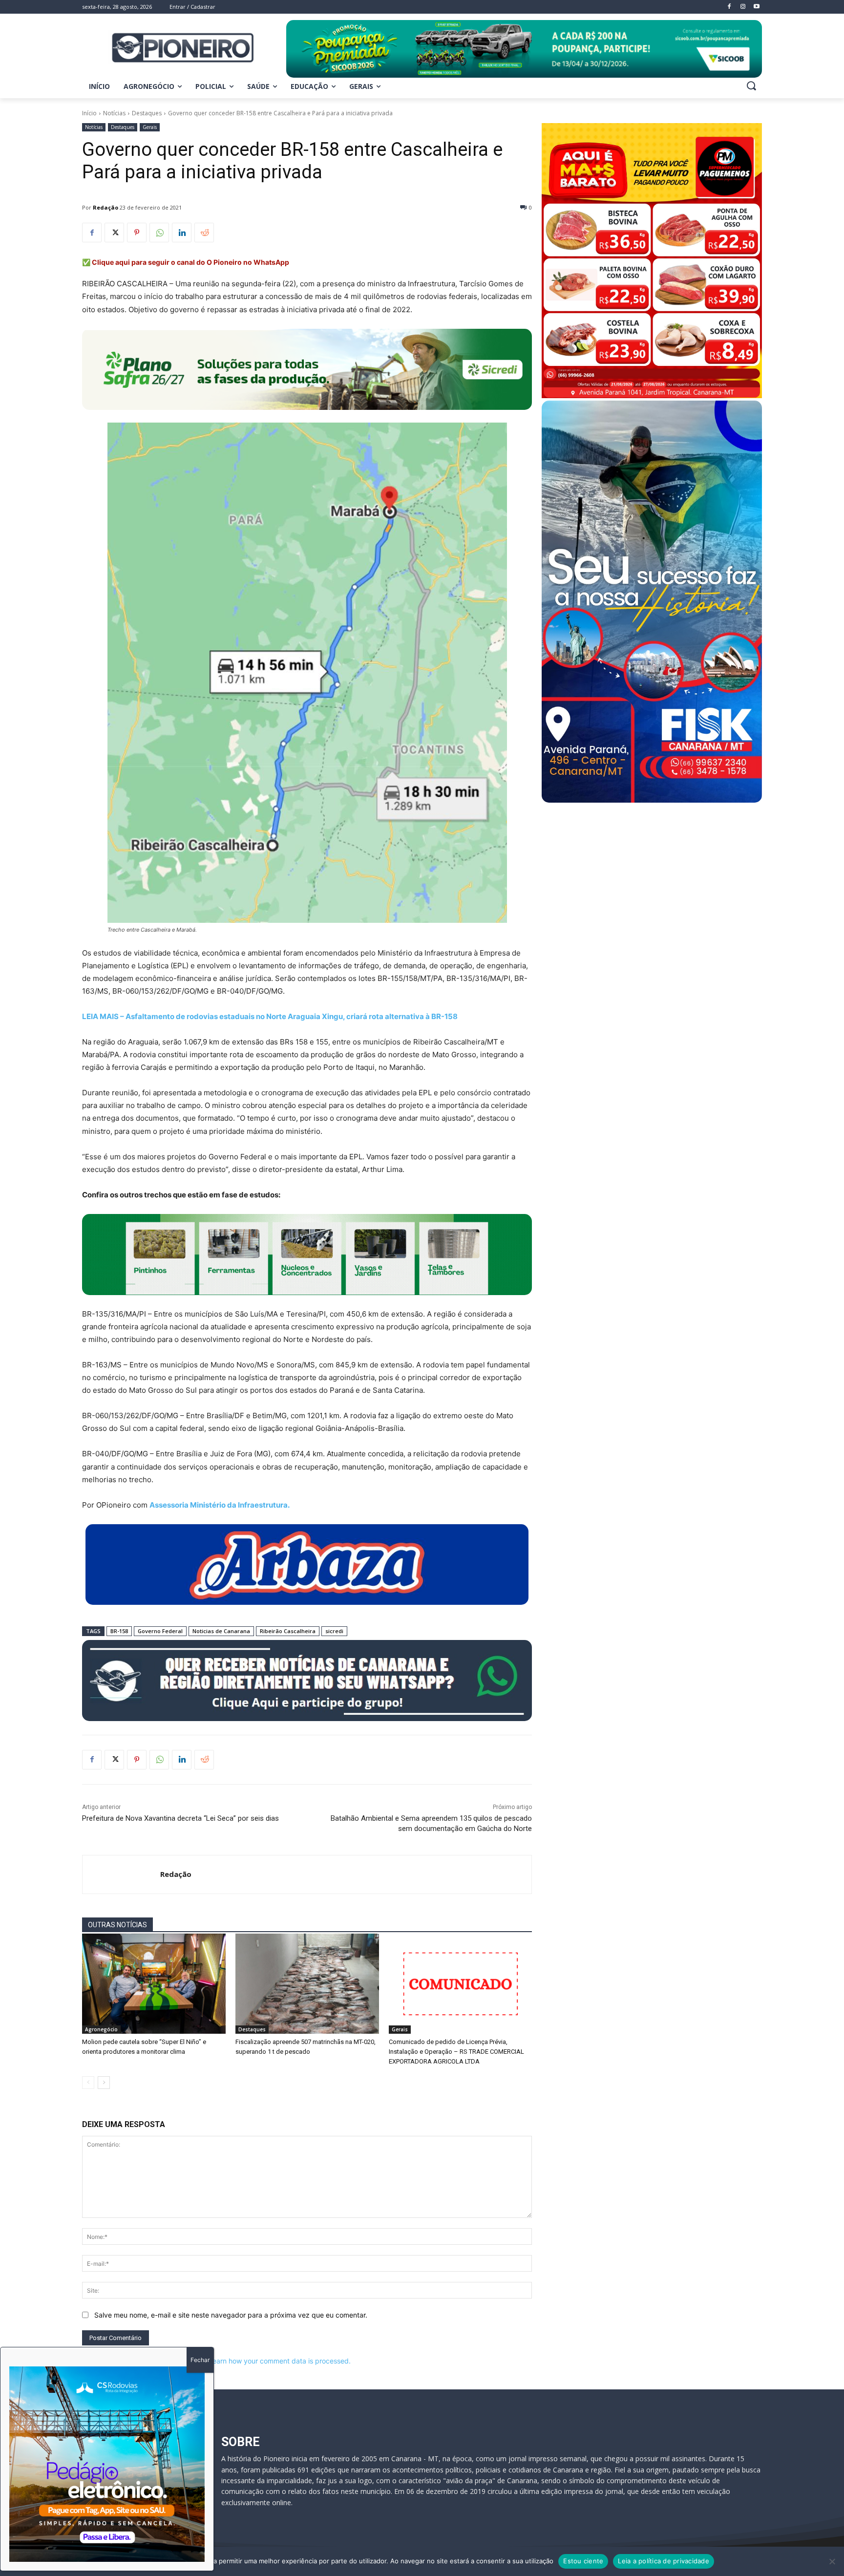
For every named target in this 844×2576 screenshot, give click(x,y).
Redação (105, 207)
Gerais (150, 127)
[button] (751, 85)
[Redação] (121, 1874)
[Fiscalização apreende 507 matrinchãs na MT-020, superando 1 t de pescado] (307, 1984)
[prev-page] (88, 2083)
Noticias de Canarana (221, 1631)
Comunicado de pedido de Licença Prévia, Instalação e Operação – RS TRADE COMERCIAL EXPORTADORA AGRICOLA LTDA (456, 2052)
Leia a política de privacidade (664, 2561)
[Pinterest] (137, 233)
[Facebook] (92, 233)
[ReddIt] (204, 233)
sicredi (334, 1631)
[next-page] (104, 2083)
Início (89, 113)
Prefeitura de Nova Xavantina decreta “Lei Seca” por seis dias (180, 1818)
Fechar (200, 2360)
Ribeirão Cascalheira (288, 1631)
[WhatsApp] (159, 233)
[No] (832, 2561)
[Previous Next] (107, 2464)
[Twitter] (114, 233)
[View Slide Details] (524, 49)
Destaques (147, 113)
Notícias (114, 113)
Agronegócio (101, 2029)
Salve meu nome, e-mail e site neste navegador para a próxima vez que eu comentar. (231, 2315)
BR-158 (119, 1631)
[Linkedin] (182, 233)
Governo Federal (160, 1631)
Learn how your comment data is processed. (280, 2361)
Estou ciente (583, 2561)
